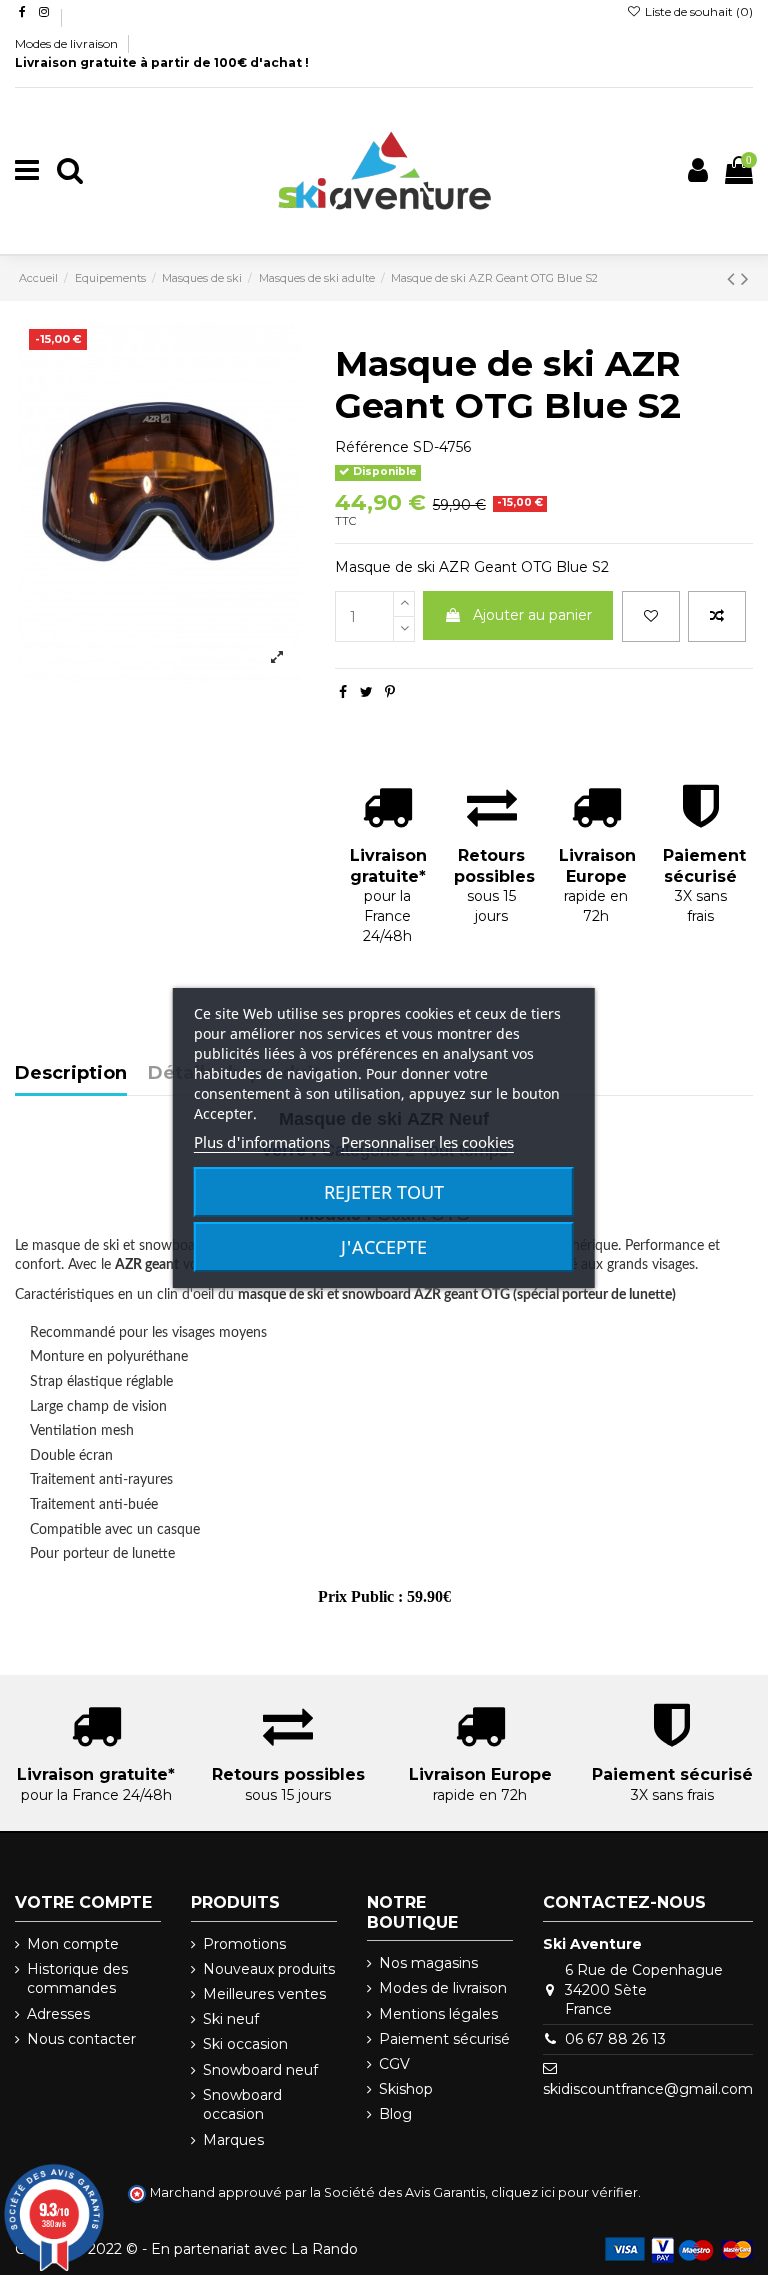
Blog (395, 2114)
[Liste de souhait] (651, 616)
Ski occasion (245, 2044)
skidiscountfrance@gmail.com (648, 2089)
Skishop (406, 2089)
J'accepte (384, 1247)
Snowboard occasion (242, 2105)
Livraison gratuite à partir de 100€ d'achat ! (162, 62)
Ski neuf (231, 2019)
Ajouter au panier (532, 615)
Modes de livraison (68, 43)
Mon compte (73, 1944)
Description (71, 1074)
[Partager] (343, 692)
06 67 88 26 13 (615, 2039)
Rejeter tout (384, 1192)
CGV (394, 2064)
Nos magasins (428, 1963)
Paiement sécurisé (444, 2039)
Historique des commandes (77, 1979)
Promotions (244, 1944)
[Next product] (745, 278)
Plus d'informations (262, 1142)
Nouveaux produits (269, 1969)
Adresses (58, 2014)
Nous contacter (81, 2039)
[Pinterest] (390, 692)
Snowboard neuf (260, 2070)
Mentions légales (438, 2014)
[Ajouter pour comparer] (717, 616)
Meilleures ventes (264, 1994)
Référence (372, 447)
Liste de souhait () (697, 11)
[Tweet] (366, 692)
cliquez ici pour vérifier (564, 2192)
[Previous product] (734, 278)
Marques (233, 2140)
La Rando (324, 2249)
